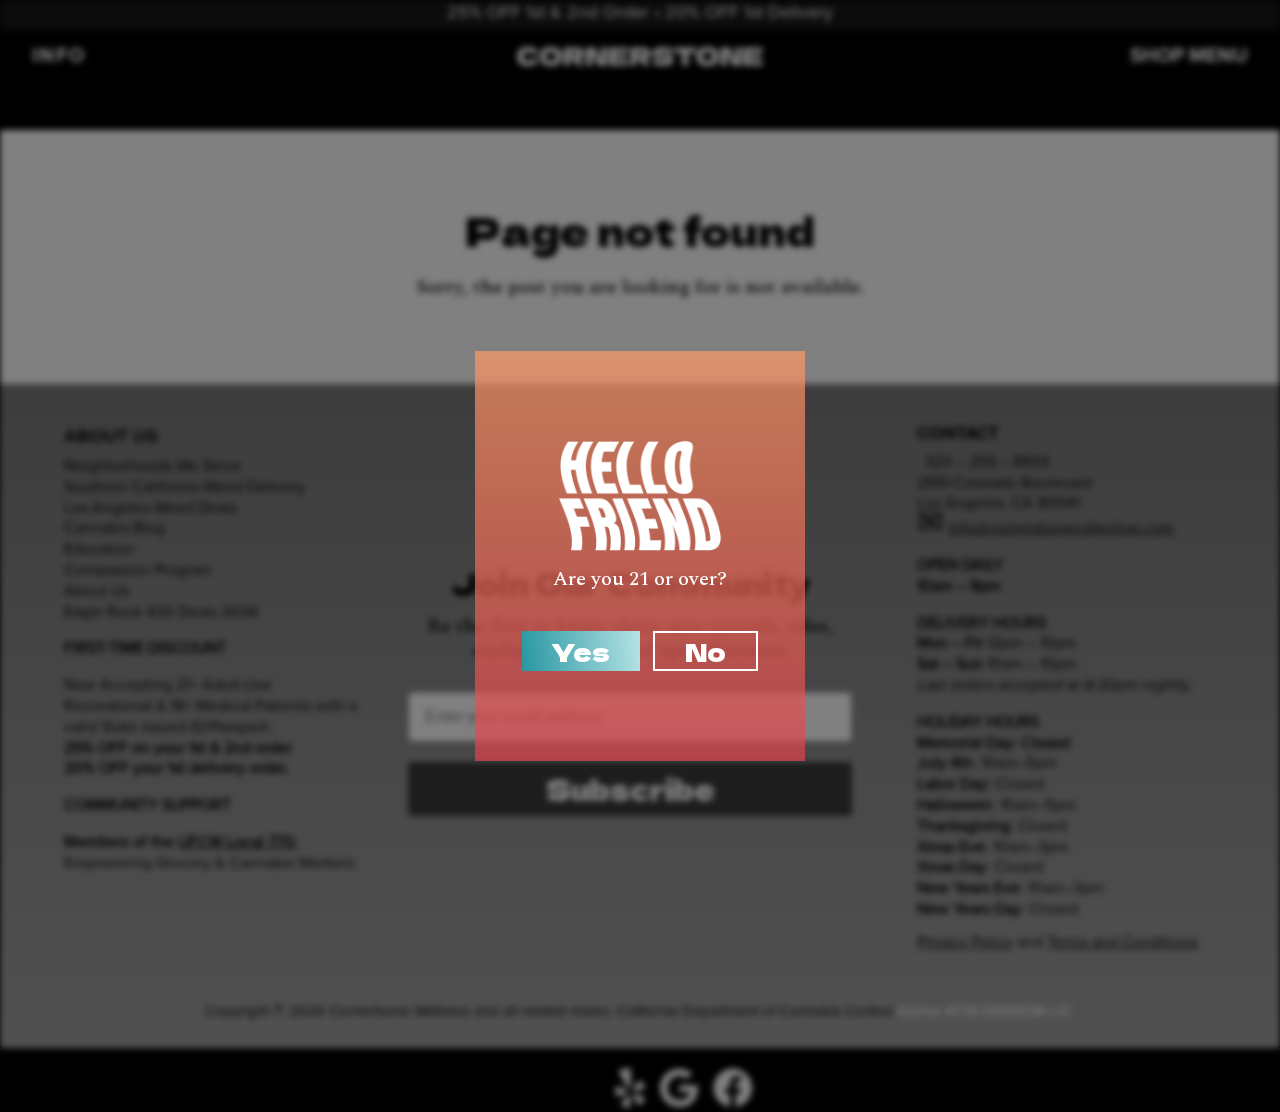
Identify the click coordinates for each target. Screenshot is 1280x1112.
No (705, 651)
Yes (581, 651)
